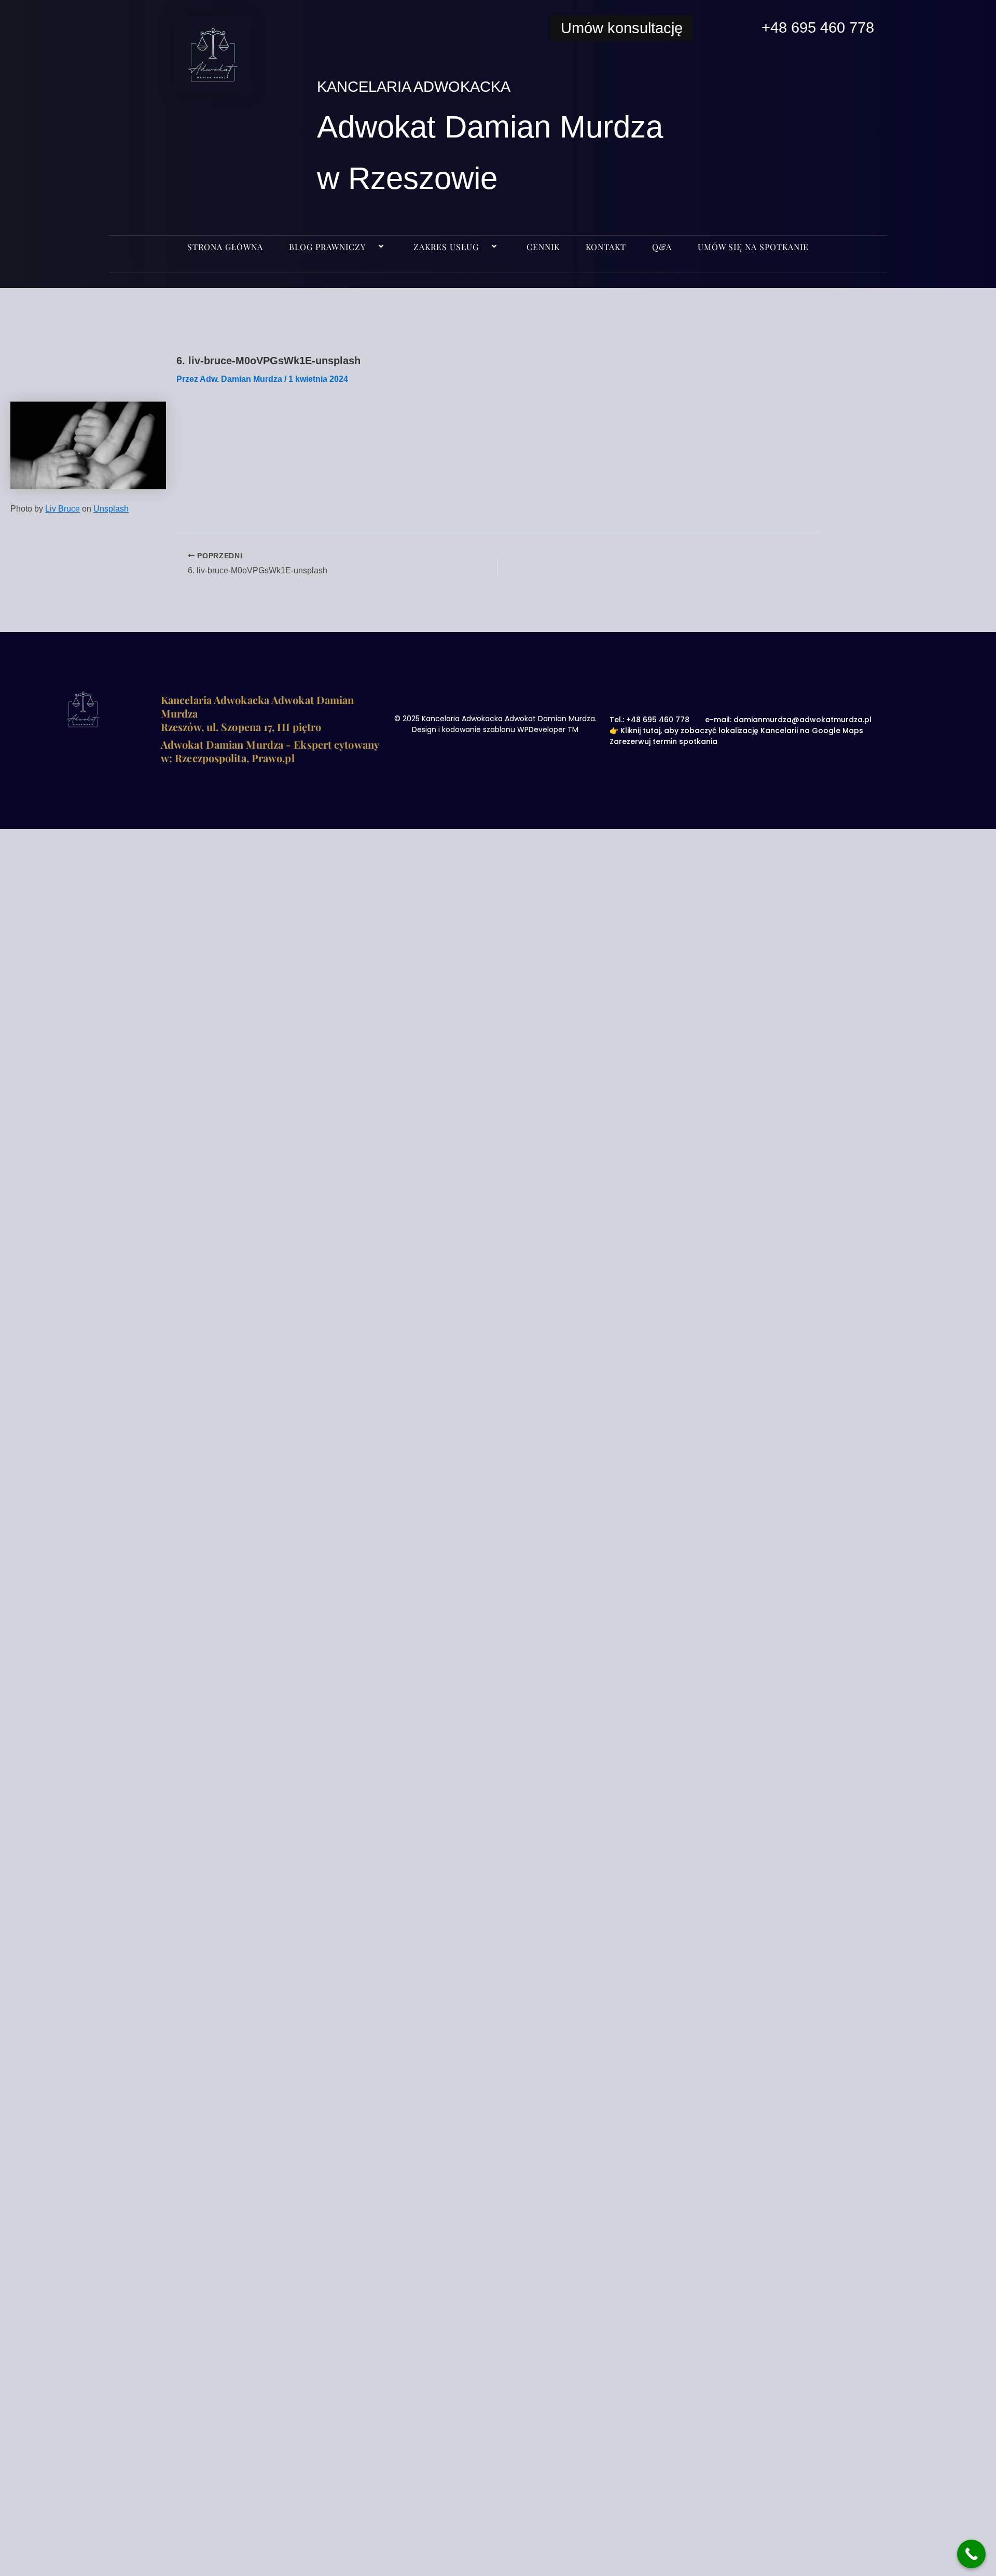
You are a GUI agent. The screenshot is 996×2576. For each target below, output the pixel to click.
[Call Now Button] (971, 2554)
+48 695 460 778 (818, 27)
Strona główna (225, 247)
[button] (370, 247)
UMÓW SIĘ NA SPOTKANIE (753, 247)
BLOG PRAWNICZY (327, 247)
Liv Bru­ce (63, 509)
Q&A (662, 247)
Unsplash (111, 509)
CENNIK (543, 247)
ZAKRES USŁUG (446, 247)
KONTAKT (606, 247)
